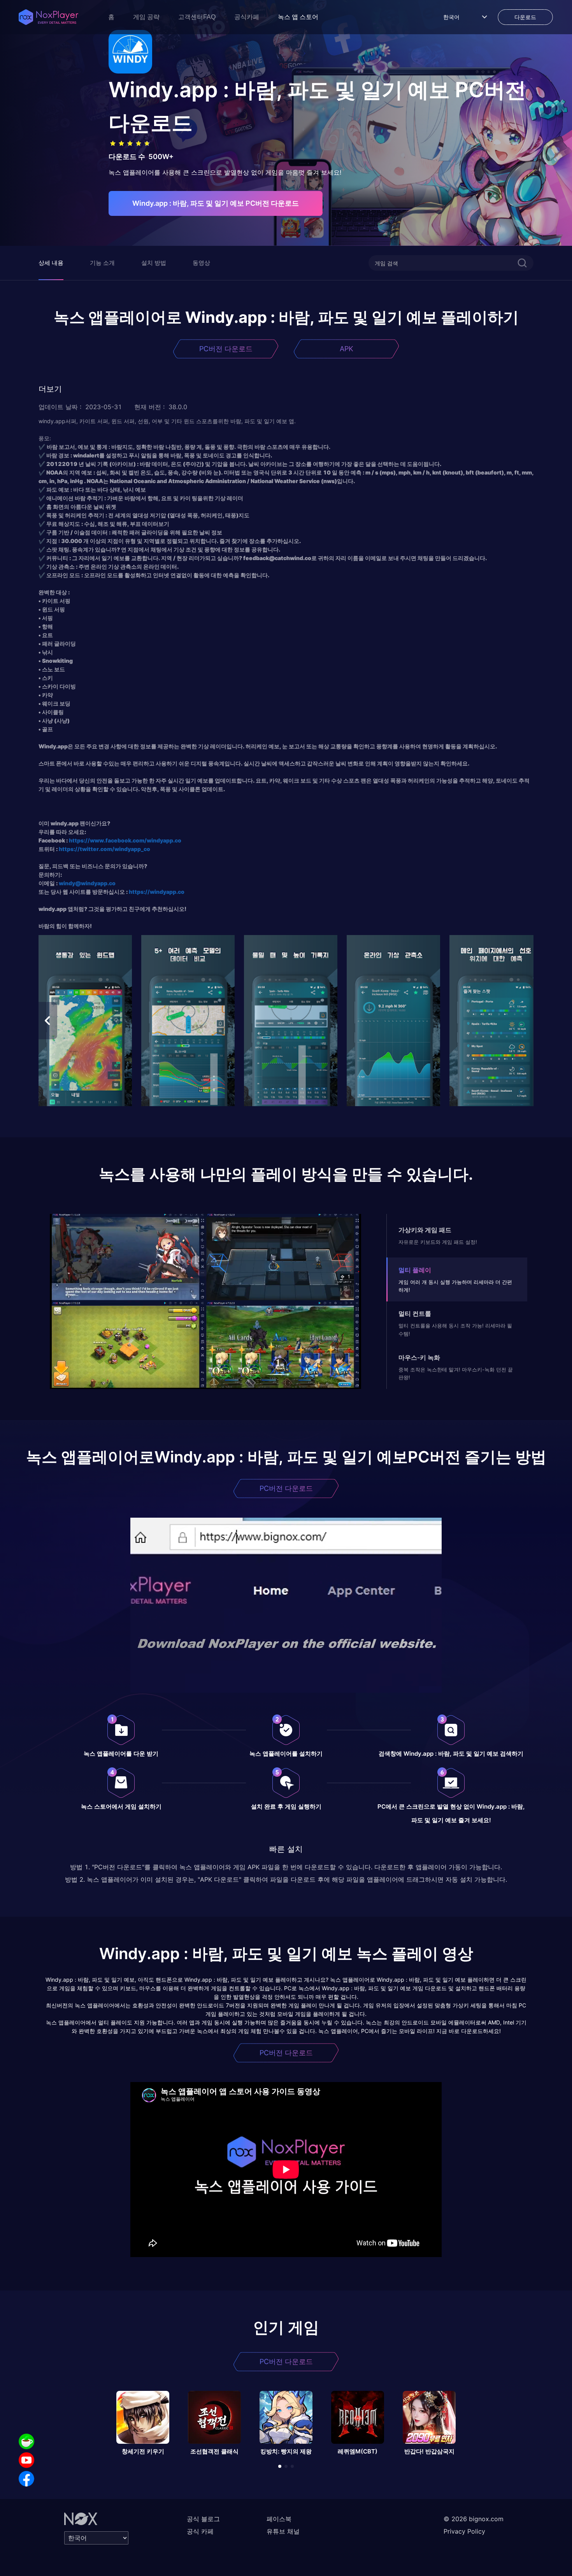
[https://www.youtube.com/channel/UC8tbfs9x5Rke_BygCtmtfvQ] (26, 2460)
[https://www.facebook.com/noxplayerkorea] (26, 2479)
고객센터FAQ (197, 17)
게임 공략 (146, 17)
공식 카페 (200, 2531)
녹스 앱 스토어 (298, 17)
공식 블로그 (203, 2519)
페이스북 (279, 2519)
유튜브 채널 (283, 2531)
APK (347, 349)
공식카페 (247, 17)
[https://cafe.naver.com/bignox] (26, 2441)
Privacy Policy (464, 2531)
